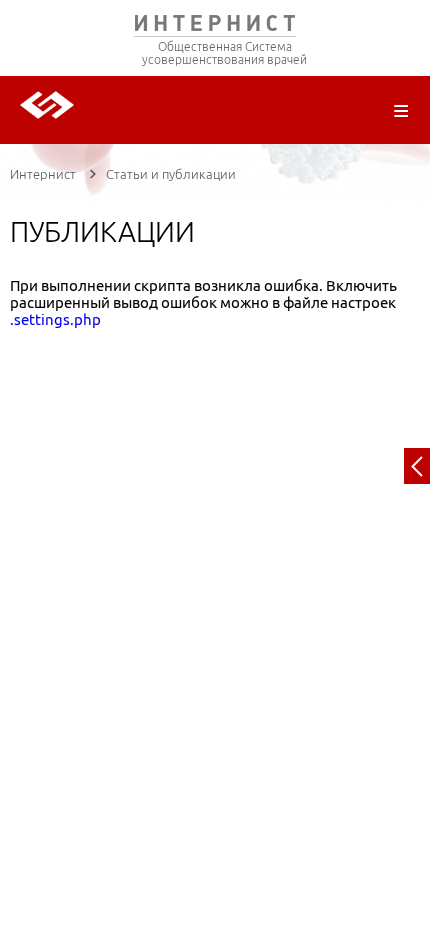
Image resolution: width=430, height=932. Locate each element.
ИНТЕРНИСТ (215, 27)
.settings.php (55, 319)
